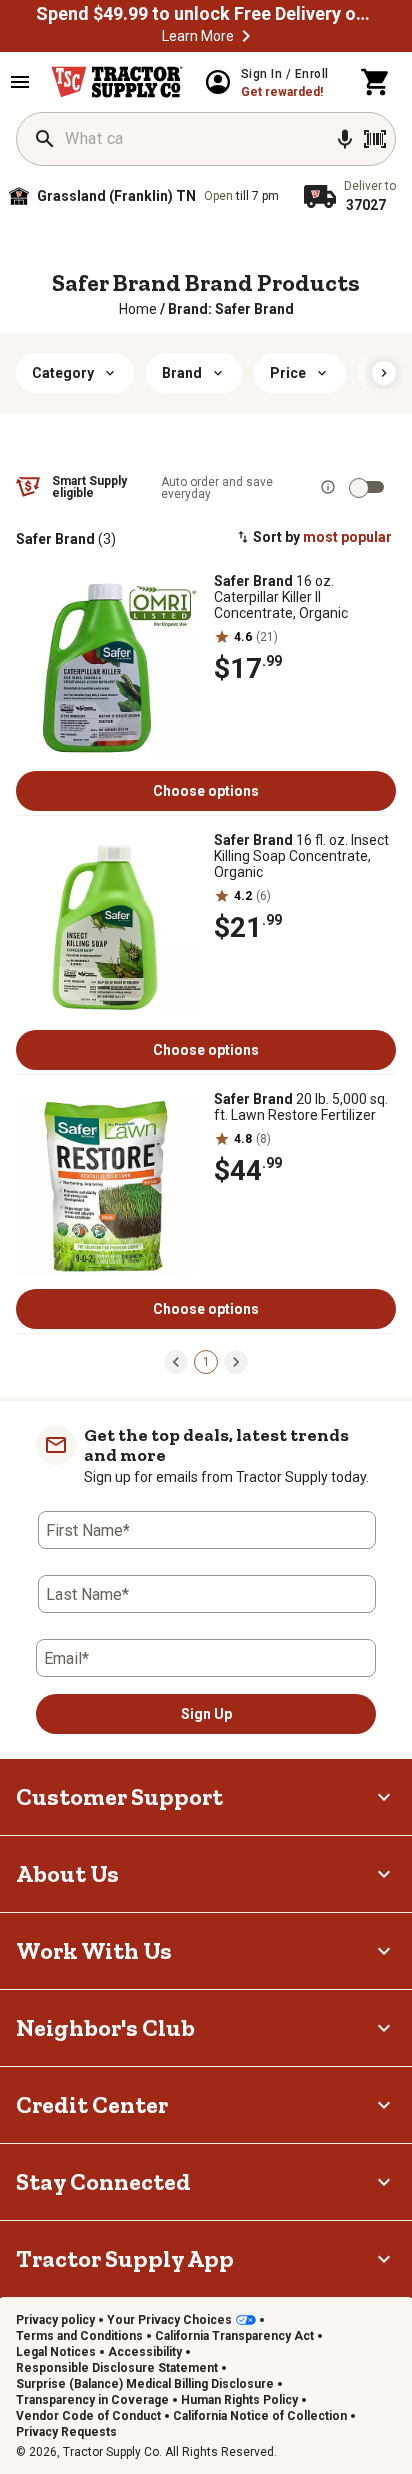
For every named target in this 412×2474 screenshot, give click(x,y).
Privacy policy (55, 2320)
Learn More (198, 36)
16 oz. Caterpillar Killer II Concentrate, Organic (281, 597)
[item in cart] (376, 82)
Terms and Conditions (79, 2336)
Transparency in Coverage (92, 2400)
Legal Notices (56, 2352)
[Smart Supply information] (328, 487)
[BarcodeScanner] (375, 139)
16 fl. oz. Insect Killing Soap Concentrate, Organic (301, 856)
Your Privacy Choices (169, 2320)
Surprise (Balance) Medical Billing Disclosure (145, 2384)
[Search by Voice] (345, 139)
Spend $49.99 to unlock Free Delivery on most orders (206, 14)
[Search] (45, 139)
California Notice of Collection (260, 2416)
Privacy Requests (66, 2432)
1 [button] (206, 1362)
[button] (246, 36)
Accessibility (145, 2352)
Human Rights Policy (239, 2400)
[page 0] (176, 1361)
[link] (138, 309)
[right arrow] (384, 373)
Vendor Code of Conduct (88, 2416)
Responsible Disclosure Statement (117, 2368)
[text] (231, 309)
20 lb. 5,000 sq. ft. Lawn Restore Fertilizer (301, 1107)
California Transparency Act (234, 2336)
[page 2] (236, 1361)
